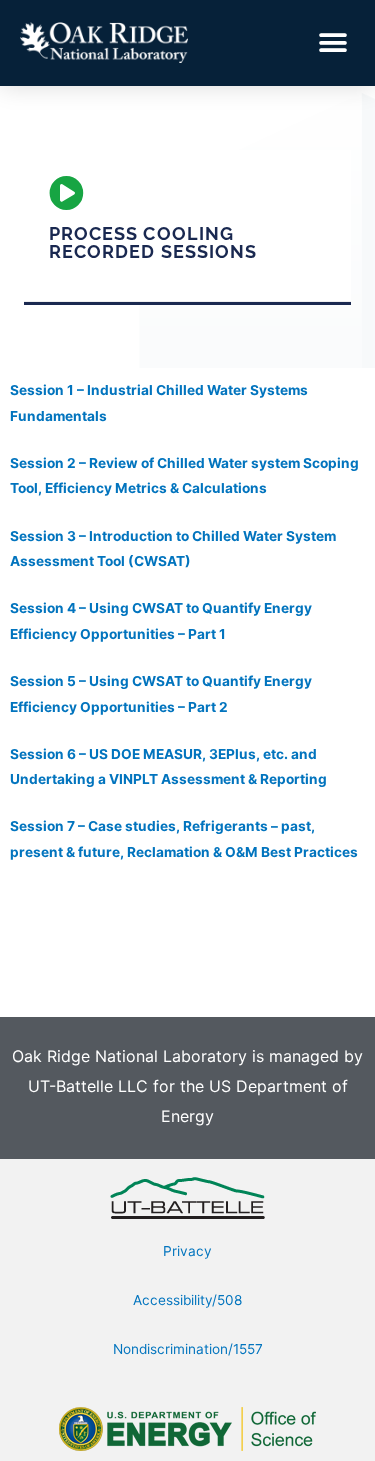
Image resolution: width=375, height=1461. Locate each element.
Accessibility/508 (187, 1300)
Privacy (187, 1251)
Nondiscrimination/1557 (188, 1349)
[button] (332, 42)
